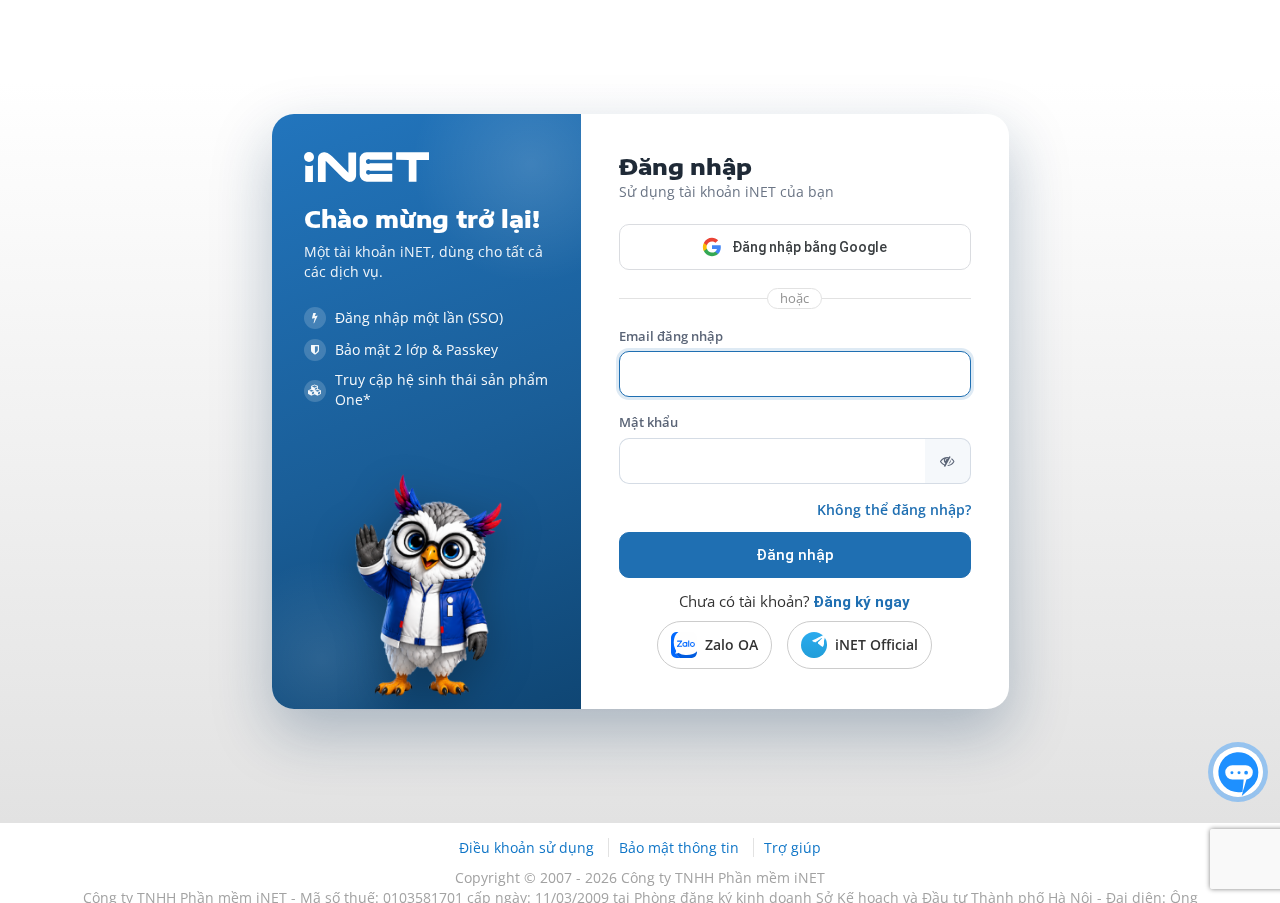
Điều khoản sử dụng (528, 847)
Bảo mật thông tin (681, 847)
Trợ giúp (792, 847)
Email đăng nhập (671, 336)
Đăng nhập (795, 555)
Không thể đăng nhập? (894, 509)
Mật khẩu (648, 422)
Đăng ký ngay (861, 602)
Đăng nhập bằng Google (809, 247)
